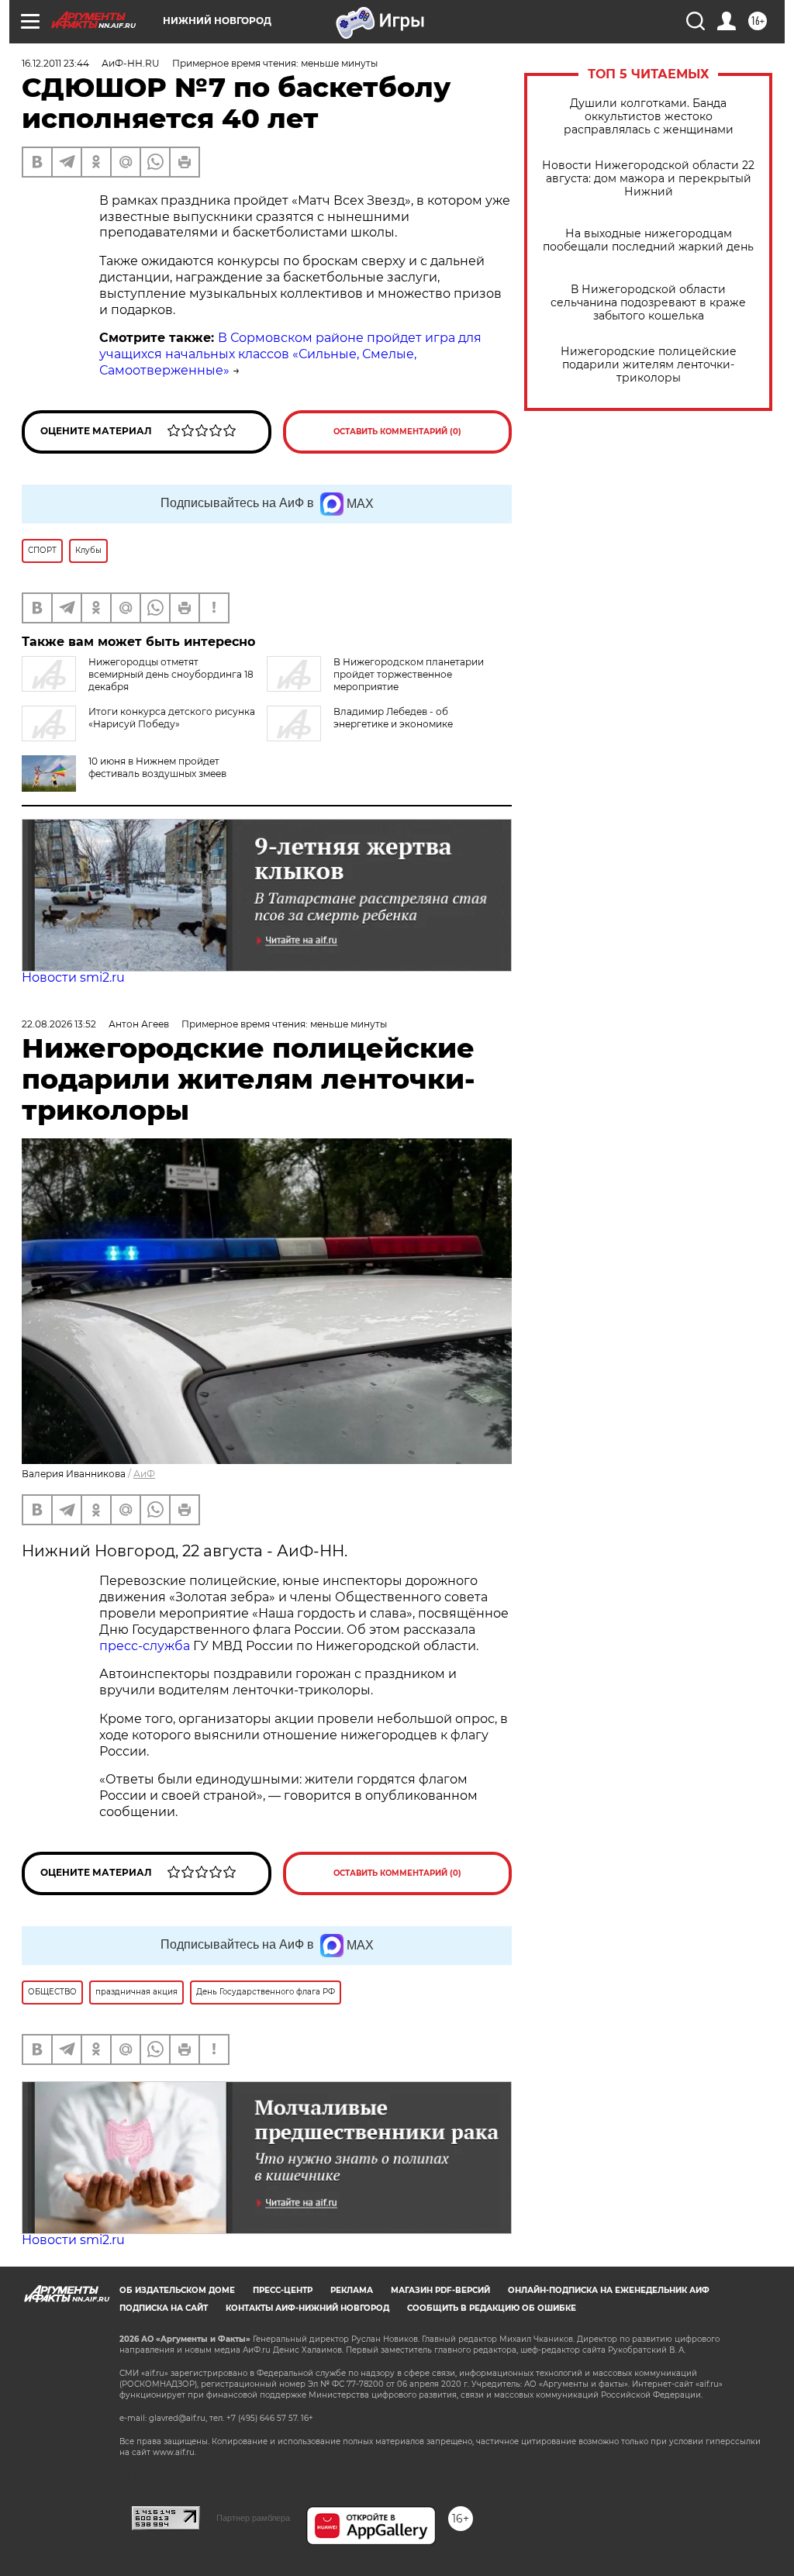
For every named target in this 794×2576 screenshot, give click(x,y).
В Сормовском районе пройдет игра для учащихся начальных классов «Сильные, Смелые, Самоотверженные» (290, 354)
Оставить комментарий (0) (397, 432)
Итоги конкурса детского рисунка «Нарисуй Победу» (172, 718)
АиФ (144, 1474)
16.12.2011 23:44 (55, 63)
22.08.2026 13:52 (59, 1024)
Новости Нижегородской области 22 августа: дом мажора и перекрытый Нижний (648, 179)
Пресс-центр (283, 2290)
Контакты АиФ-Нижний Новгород (307, 2308)
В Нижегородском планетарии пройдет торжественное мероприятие (409, 674)
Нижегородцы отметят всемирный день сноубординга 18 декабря (171, 674)
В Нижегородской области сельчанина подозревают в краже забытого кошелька (648, 303)
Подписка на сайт (164, 2308)
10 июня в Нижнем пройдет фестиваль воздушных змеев (157, 767)
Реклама (352, 2290)
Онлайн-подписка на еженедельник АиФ (609, 2290)
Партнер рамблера (253, 2518)
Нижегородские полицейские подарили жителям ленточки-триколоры (649, 365)
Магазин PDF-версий (440, 2290)
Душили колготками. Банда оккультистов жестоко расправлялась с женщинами (649, 117)
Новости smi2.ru (73, 977)
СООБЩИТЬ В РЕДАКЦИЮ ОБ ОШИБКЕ (492, 2308)
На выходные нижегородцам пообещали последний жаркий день (648, 240)
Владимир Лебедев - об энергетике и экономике (393, 718)
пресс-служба (145, 1646)
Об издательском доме (177, 2290)
